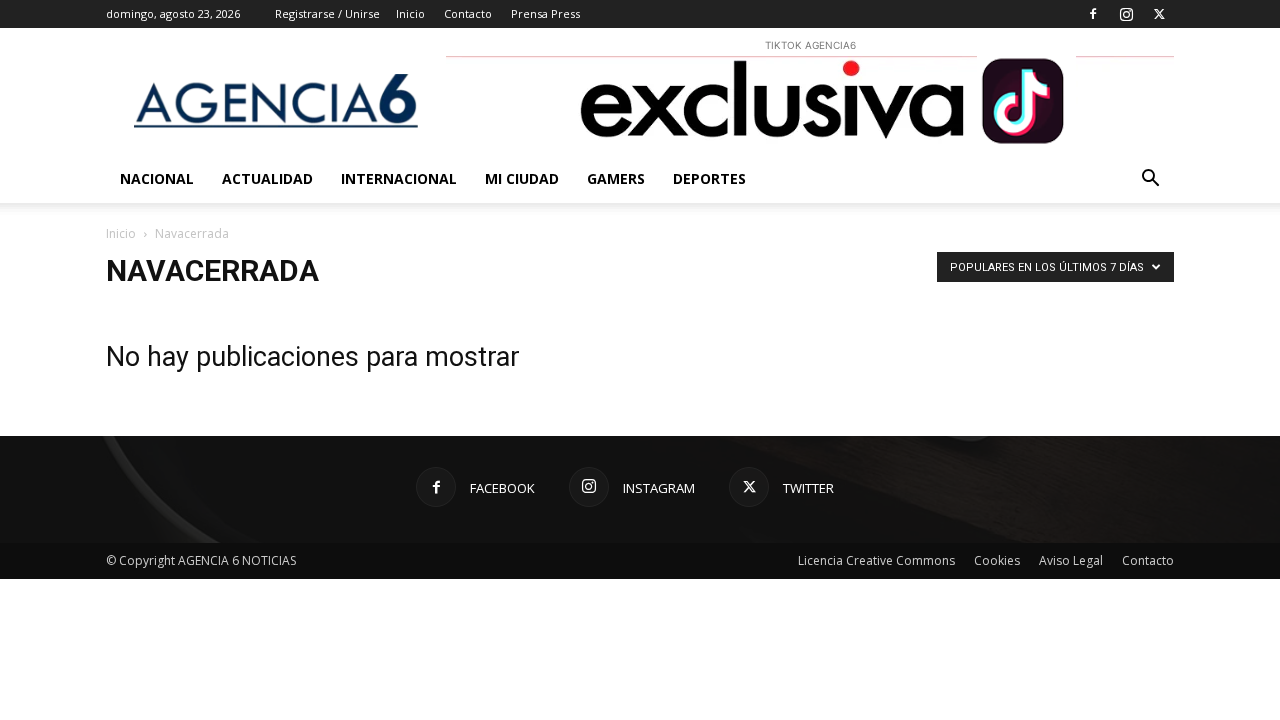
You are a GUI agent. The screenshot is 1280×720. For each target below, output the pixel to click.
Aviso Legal (1071, 560)
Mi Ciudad (522, 178)
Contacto (468, 13)
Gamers (616, 178)
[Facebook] (1093, 14)
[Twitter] (1159, 14)
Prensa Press (545, 13)
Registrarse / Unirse (327, 13)
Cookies (997, 560)
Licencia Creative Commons (876, 560)
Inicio (410, 13)
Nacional (157, 178)
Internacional (399, 178)
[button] (1150, 180)
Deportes (709, 178)
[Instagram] (1126, 14)
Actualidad (267, 178)
